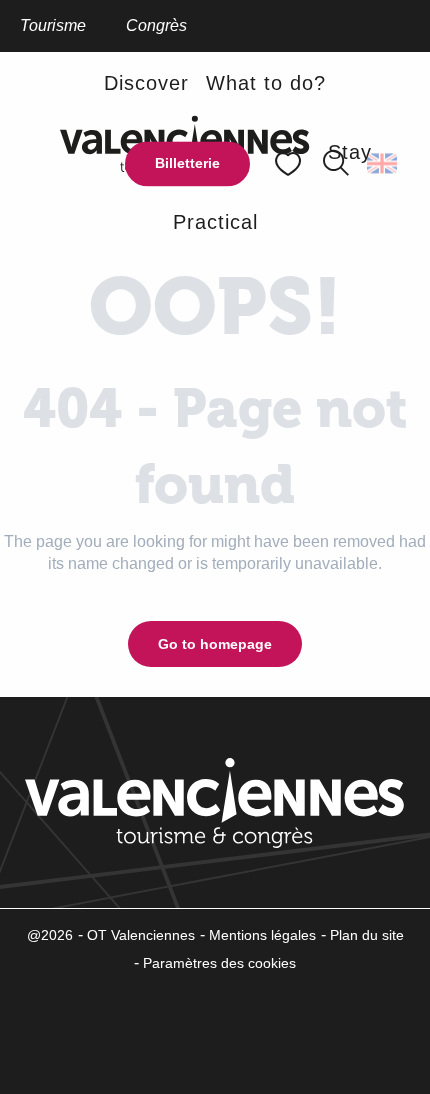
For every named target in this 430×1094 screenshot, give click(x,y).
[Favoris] (290, 163)
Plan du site (367, 935)
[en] (383, 164)
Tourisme (53, 25)
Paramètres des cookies (219, 963)
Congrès (156, 25)
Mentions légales (262, 935)
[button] (383, 164)
